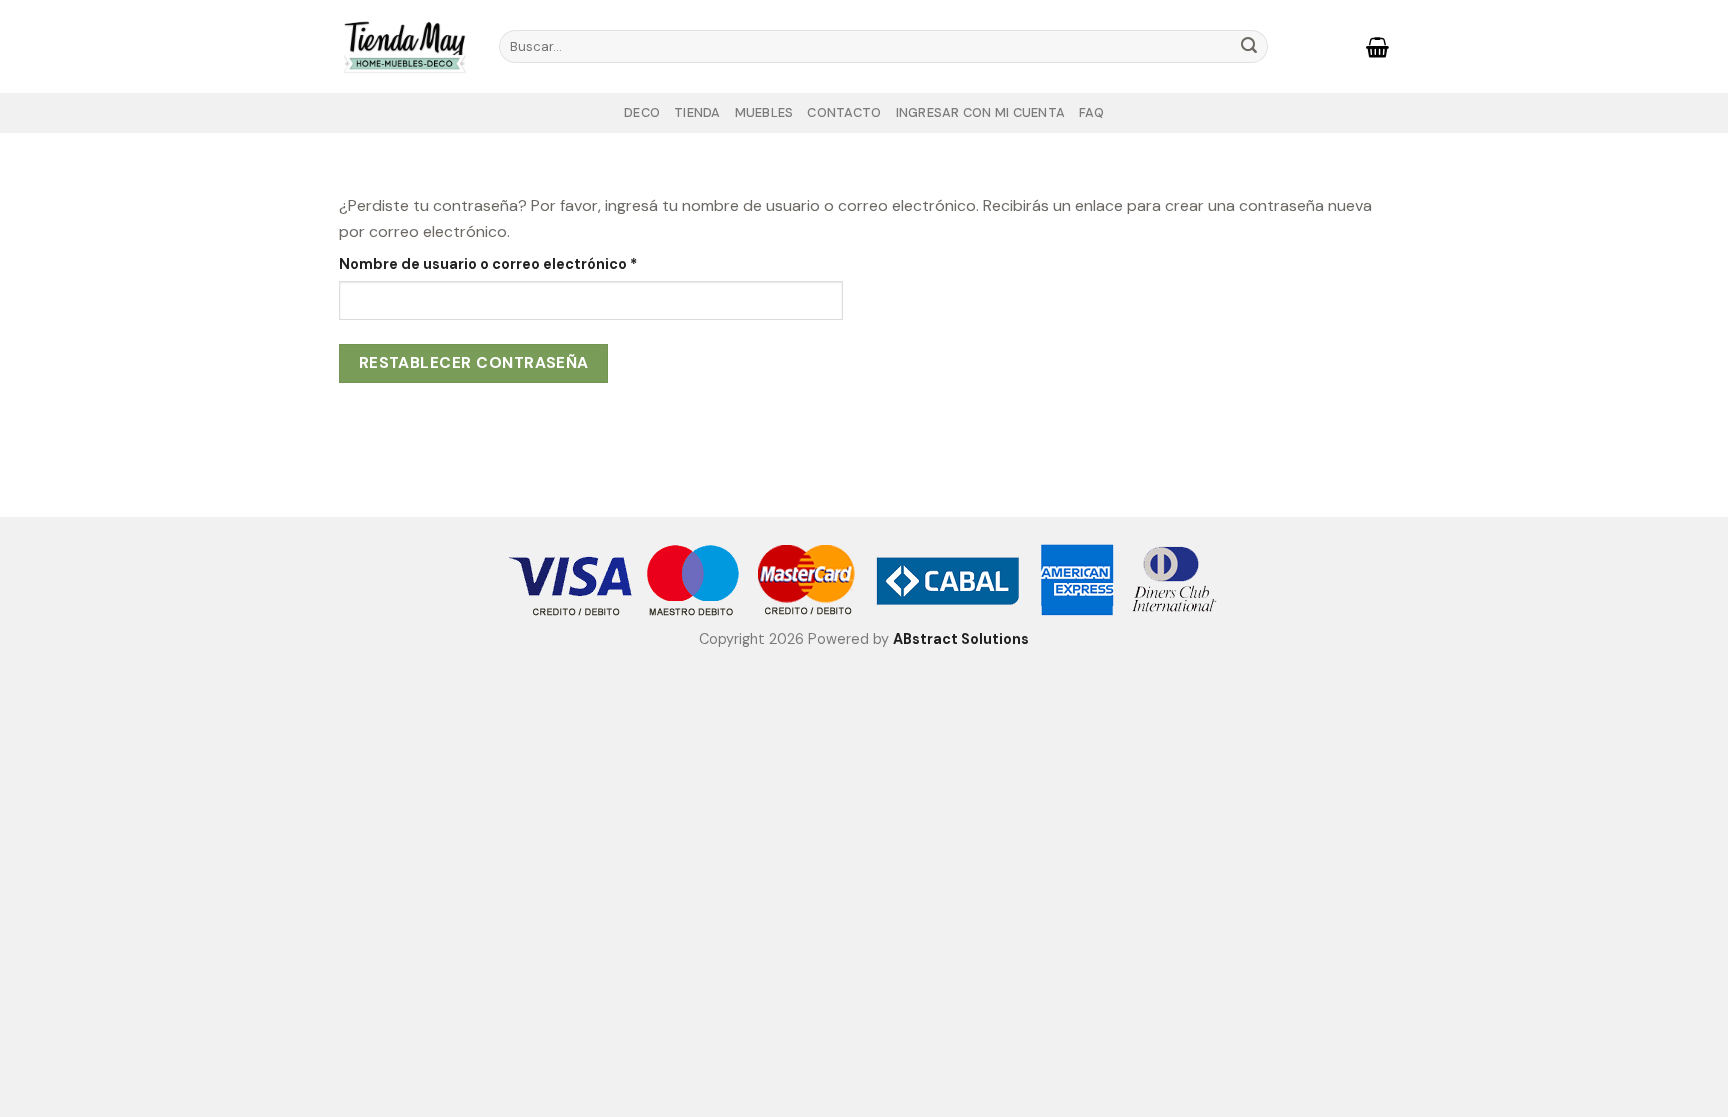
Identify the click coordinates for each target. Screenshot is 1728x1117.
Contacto (844, 112)
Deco (642, 112)
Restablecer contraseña (474, 363)
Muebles (764, 112)
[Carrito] (1377, 47)
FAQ (1091, 112)
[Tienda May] (404, 46)
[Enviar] (1249, 47)
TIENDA (697, 112)
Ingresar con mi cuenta (981, 112)
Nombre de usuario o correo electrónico (525, 263)
